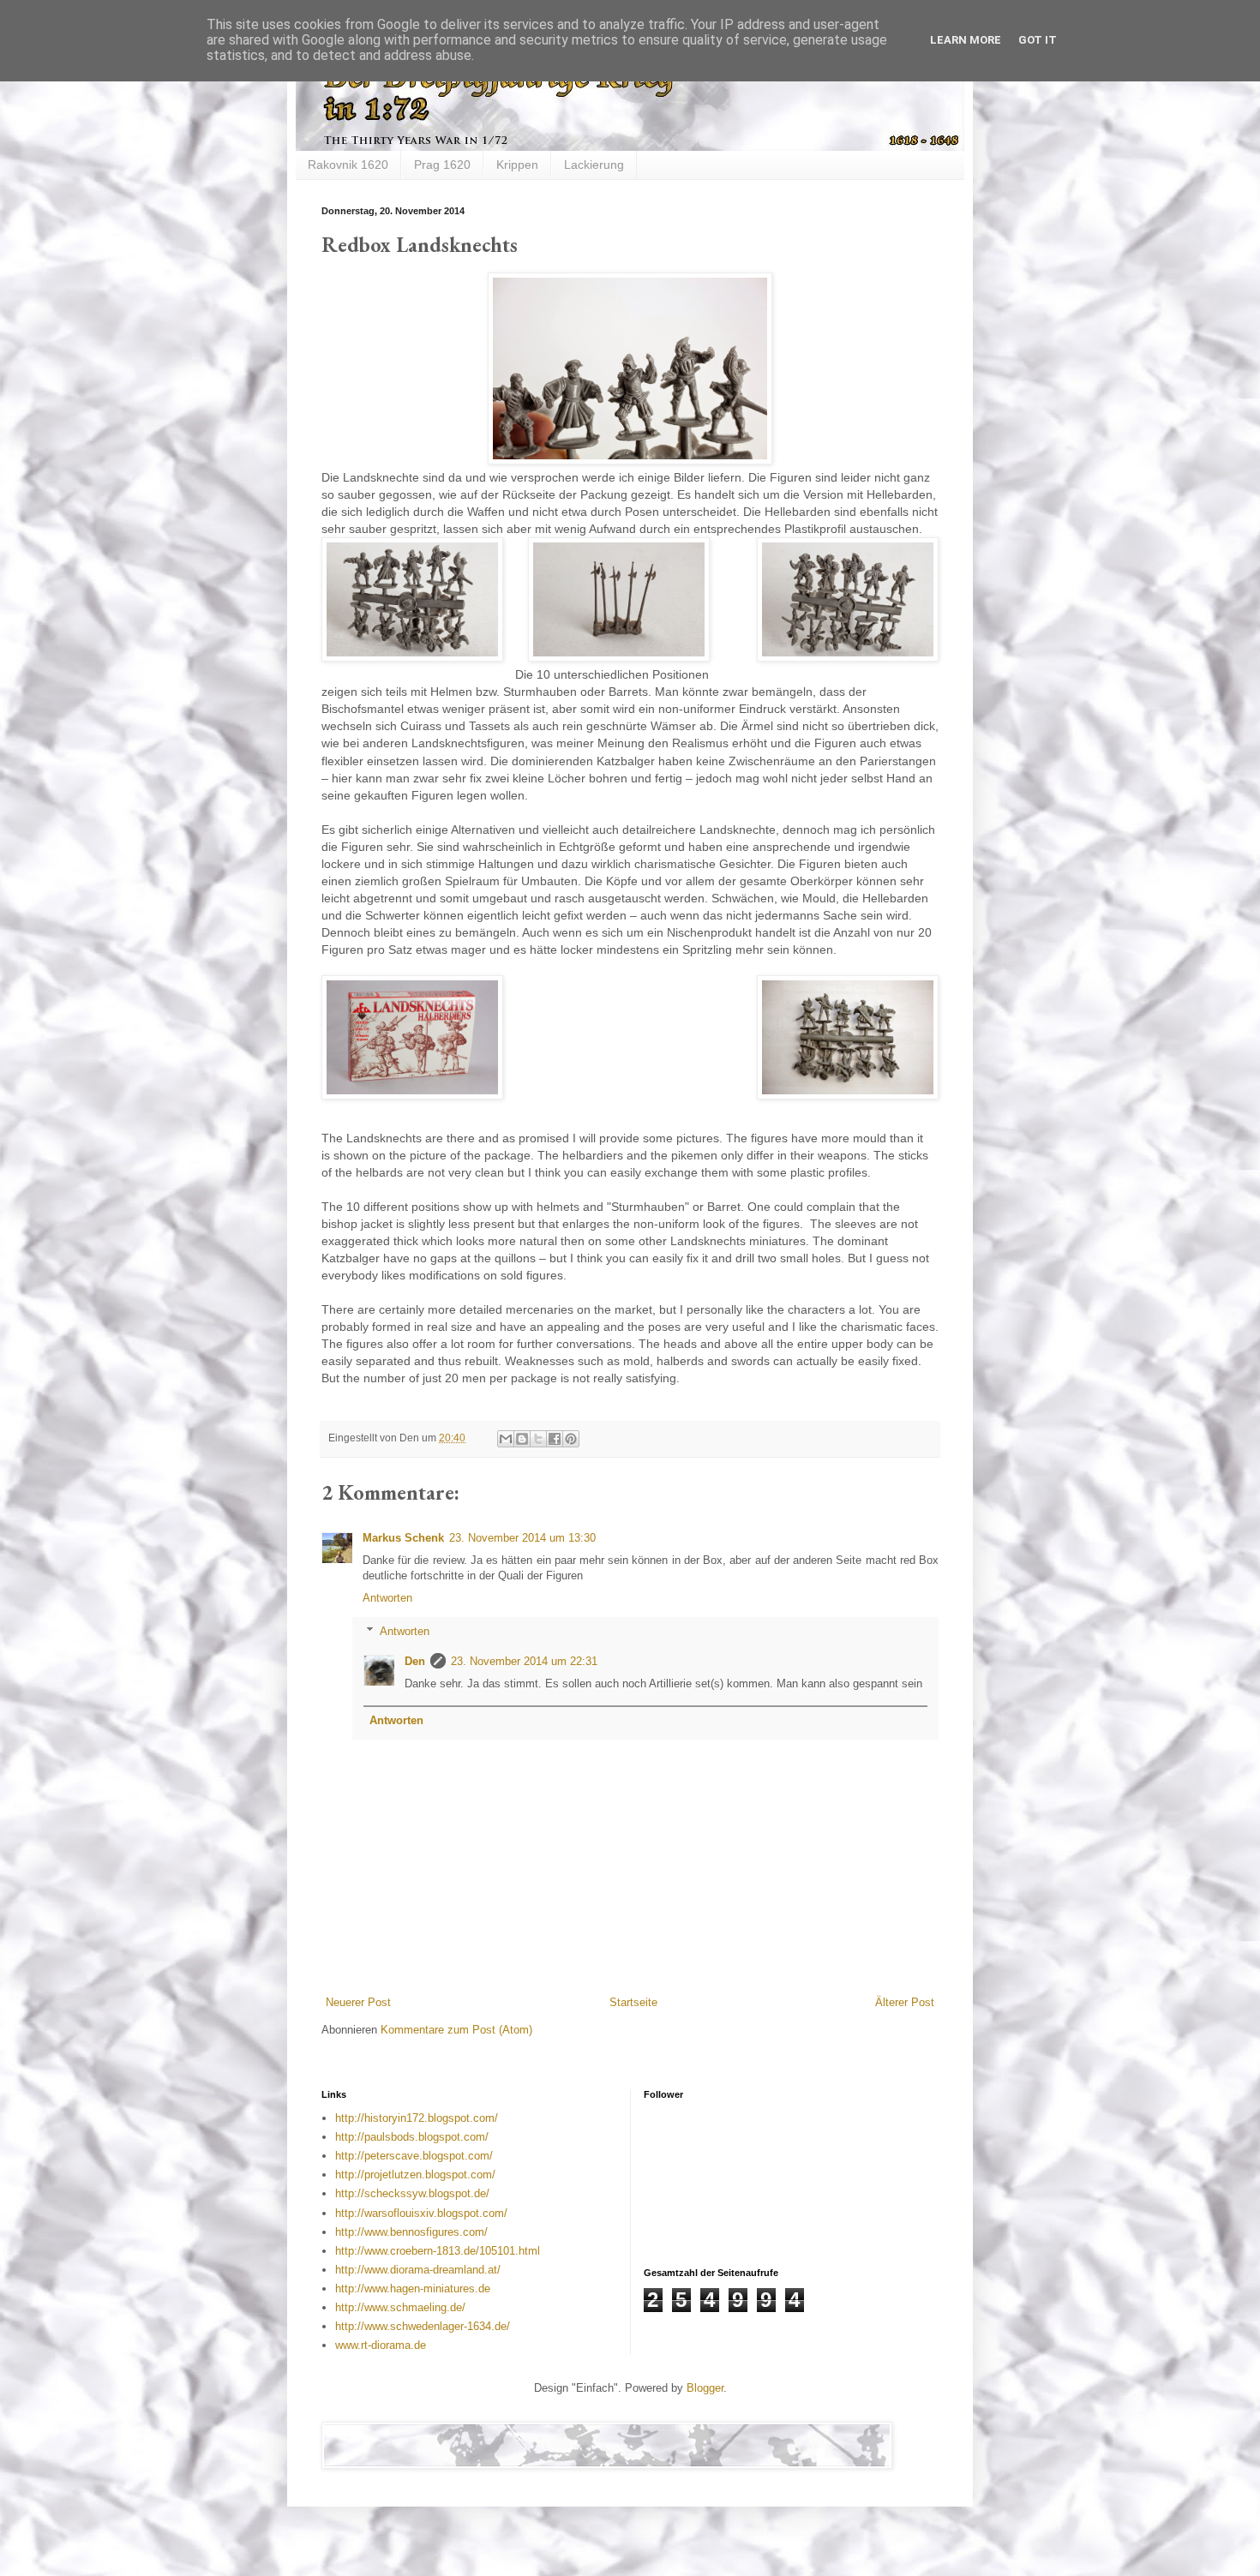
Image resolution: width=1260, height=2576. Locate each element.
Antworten (387, 1598)
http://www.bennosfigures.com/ (411, 2232)
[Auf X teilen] (538, 1439)
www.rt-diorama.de (381, 2345)
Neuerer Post (358, 2002)
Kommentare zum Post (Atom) (456, 2030)
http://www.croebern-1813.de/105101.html (438, 2251)
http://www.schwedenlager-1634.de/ (423, 2326)
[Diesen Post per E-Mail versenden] (506, 1439)
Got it (1038, 40)
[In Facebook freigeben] (555, 1439)
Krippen (517, 165)
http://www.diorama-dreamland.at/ (418, 2270)
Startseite (633, 2002)
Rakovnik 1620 (348, 165)
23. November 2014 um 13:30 (522, 1538)
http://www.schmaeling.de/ (400, 2307)
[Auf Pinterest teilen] (571, 1439)
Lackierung (594, 165)
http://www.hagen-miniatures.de (413, 2288)
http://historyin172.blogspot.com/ (417, 2118)
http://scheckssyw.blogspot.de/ (412, 2193)
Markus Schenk (403, 1538)
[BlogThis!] (522, 1439)
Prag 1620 (442, 165)
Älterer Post (905, 2002)
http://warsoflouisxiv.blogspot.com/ (421, 2213)
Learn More (966, 40)
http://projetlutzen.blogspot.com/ (415, 2175)
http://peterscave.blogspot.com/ (414, 2156)
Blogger (705, 2388)
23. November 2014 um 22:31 (524, 1661)
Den (415, 1661)
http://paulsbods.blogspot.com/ (412, 2137)
